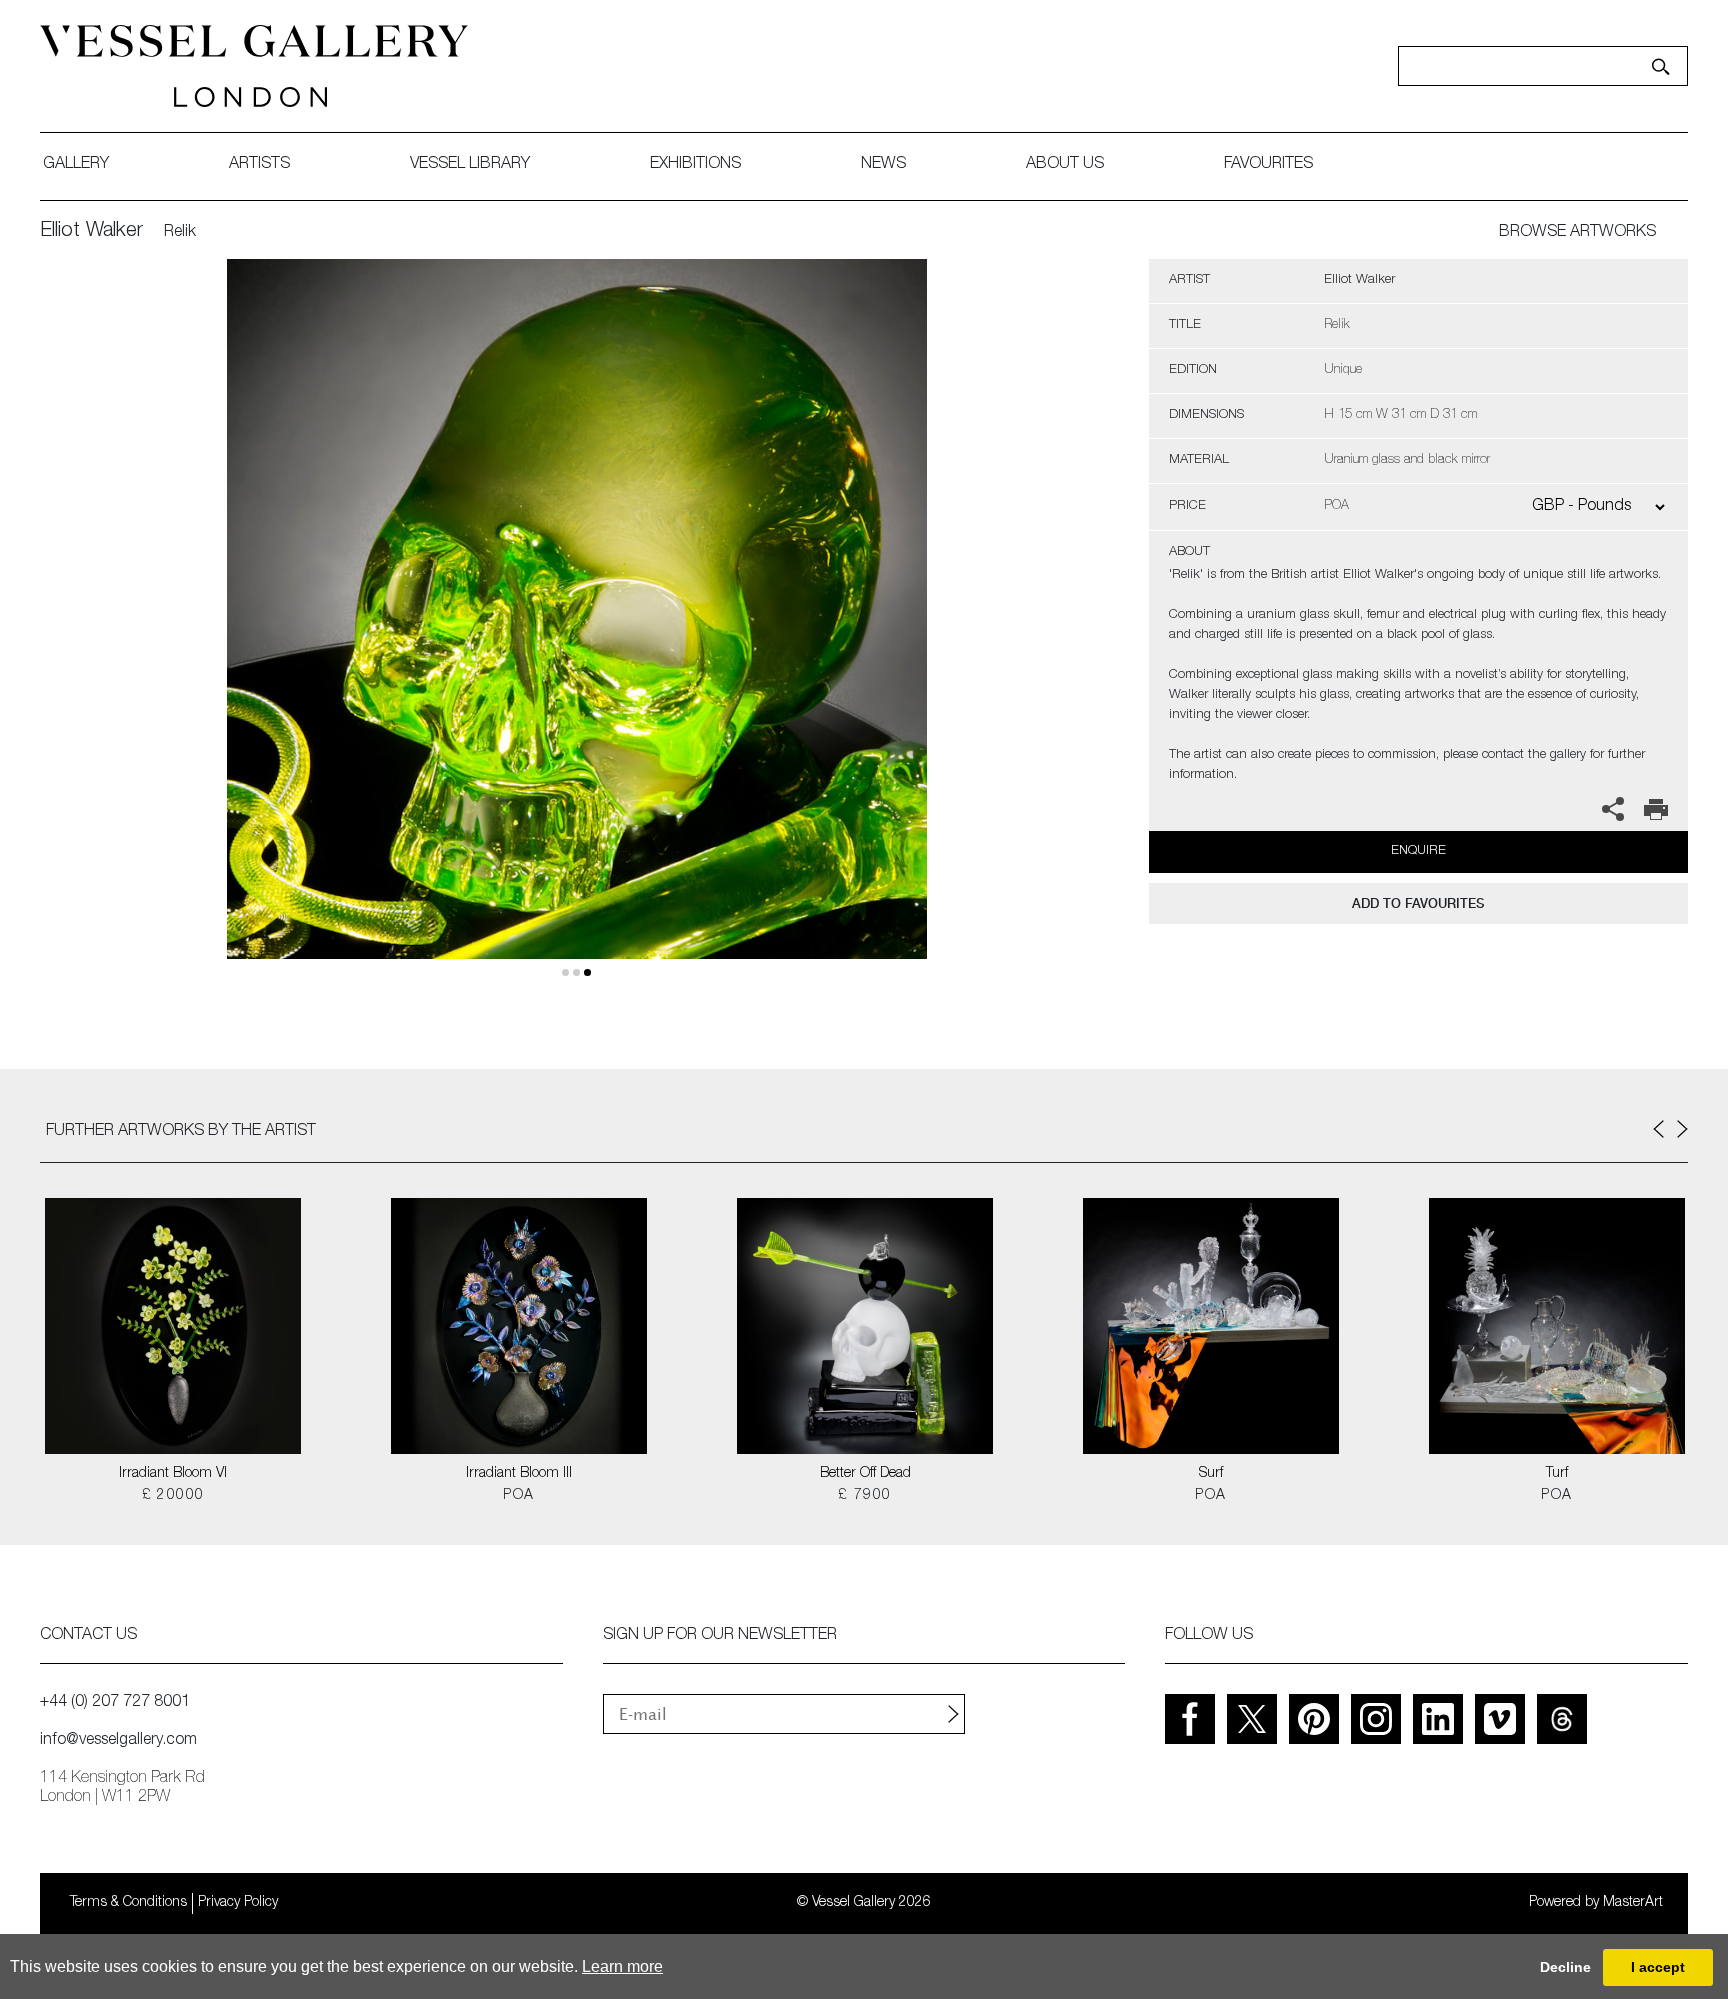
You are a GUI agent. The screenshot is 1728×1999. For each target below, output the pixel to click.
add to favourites (1418, 903)
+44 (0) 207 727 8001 (115, 1703)
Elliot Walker (91, 232)
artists (259, 165)
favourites (1268, 165)
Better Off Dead (865, 1474)
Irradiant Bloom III (519, 1474)
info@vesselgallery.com (118, 1741)
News (883, 165)
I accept (1658, 1967)
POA (518, 1496)
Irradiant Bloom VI (173, 1474)
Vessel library (470, 165)
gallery (76, 165)
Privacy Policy (238, 1903)
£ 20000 (173, 1496)
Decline (1565, 1967)
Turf (1557, 1474)
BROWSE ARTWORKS (1577, 233)
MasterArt (1633, 1903)
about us (1065, 165)
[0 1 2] (577, 632)
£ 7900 (864, 1496)
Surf (1211, 1474)
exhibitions (695, 165)
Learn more (622, 1966)
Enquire (1418, 851)
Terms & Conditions (128, 1903)
